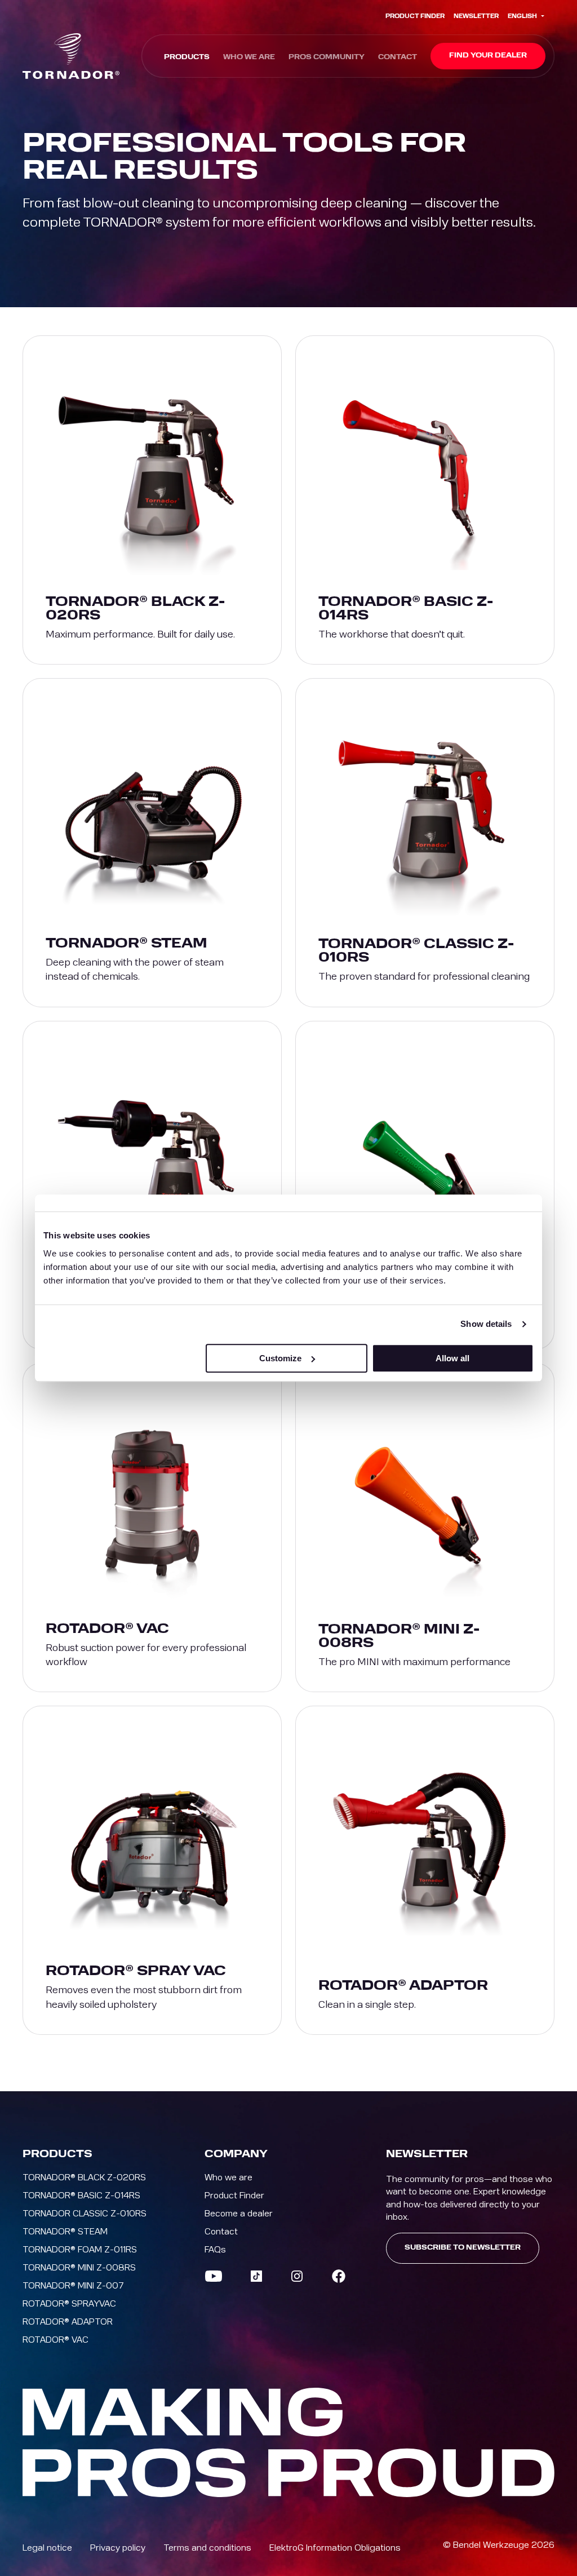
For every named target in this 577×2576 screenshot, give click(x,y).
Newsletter (476, 16)
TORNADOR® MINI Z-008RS (79, 2268)
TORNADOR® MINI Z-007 (73, 2286)
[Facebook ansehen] (339, 2276)
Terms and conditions (207, 2548)
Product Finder (415, 16)
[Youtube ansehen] (214, 2276)
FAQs (215, 2250)
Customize (280, 1358)
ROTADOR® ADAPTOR (68, 2322)
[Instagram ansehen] (297, 2276)
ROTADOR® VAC (56, 2340)
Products (187, 57)
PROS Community (327, 57)
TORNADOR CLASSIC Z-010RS (85, 2214)
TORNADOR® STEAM (65, 2232)
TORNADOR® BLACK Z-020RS (84, 2177)
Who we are (249, 57)
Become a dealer (239, 2214)
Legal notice (47, 2548)
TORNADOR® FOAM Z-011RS (80, 2250)
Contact (398, 57)
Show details (486, 1324)
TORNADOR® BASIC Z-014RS (81, 2196)
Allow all (452, 1358)
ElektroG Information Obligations (335, 2548)
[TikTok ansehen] (256, 2276)
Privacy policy (118, 2548)
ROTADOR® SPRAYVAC (69, 2304)
